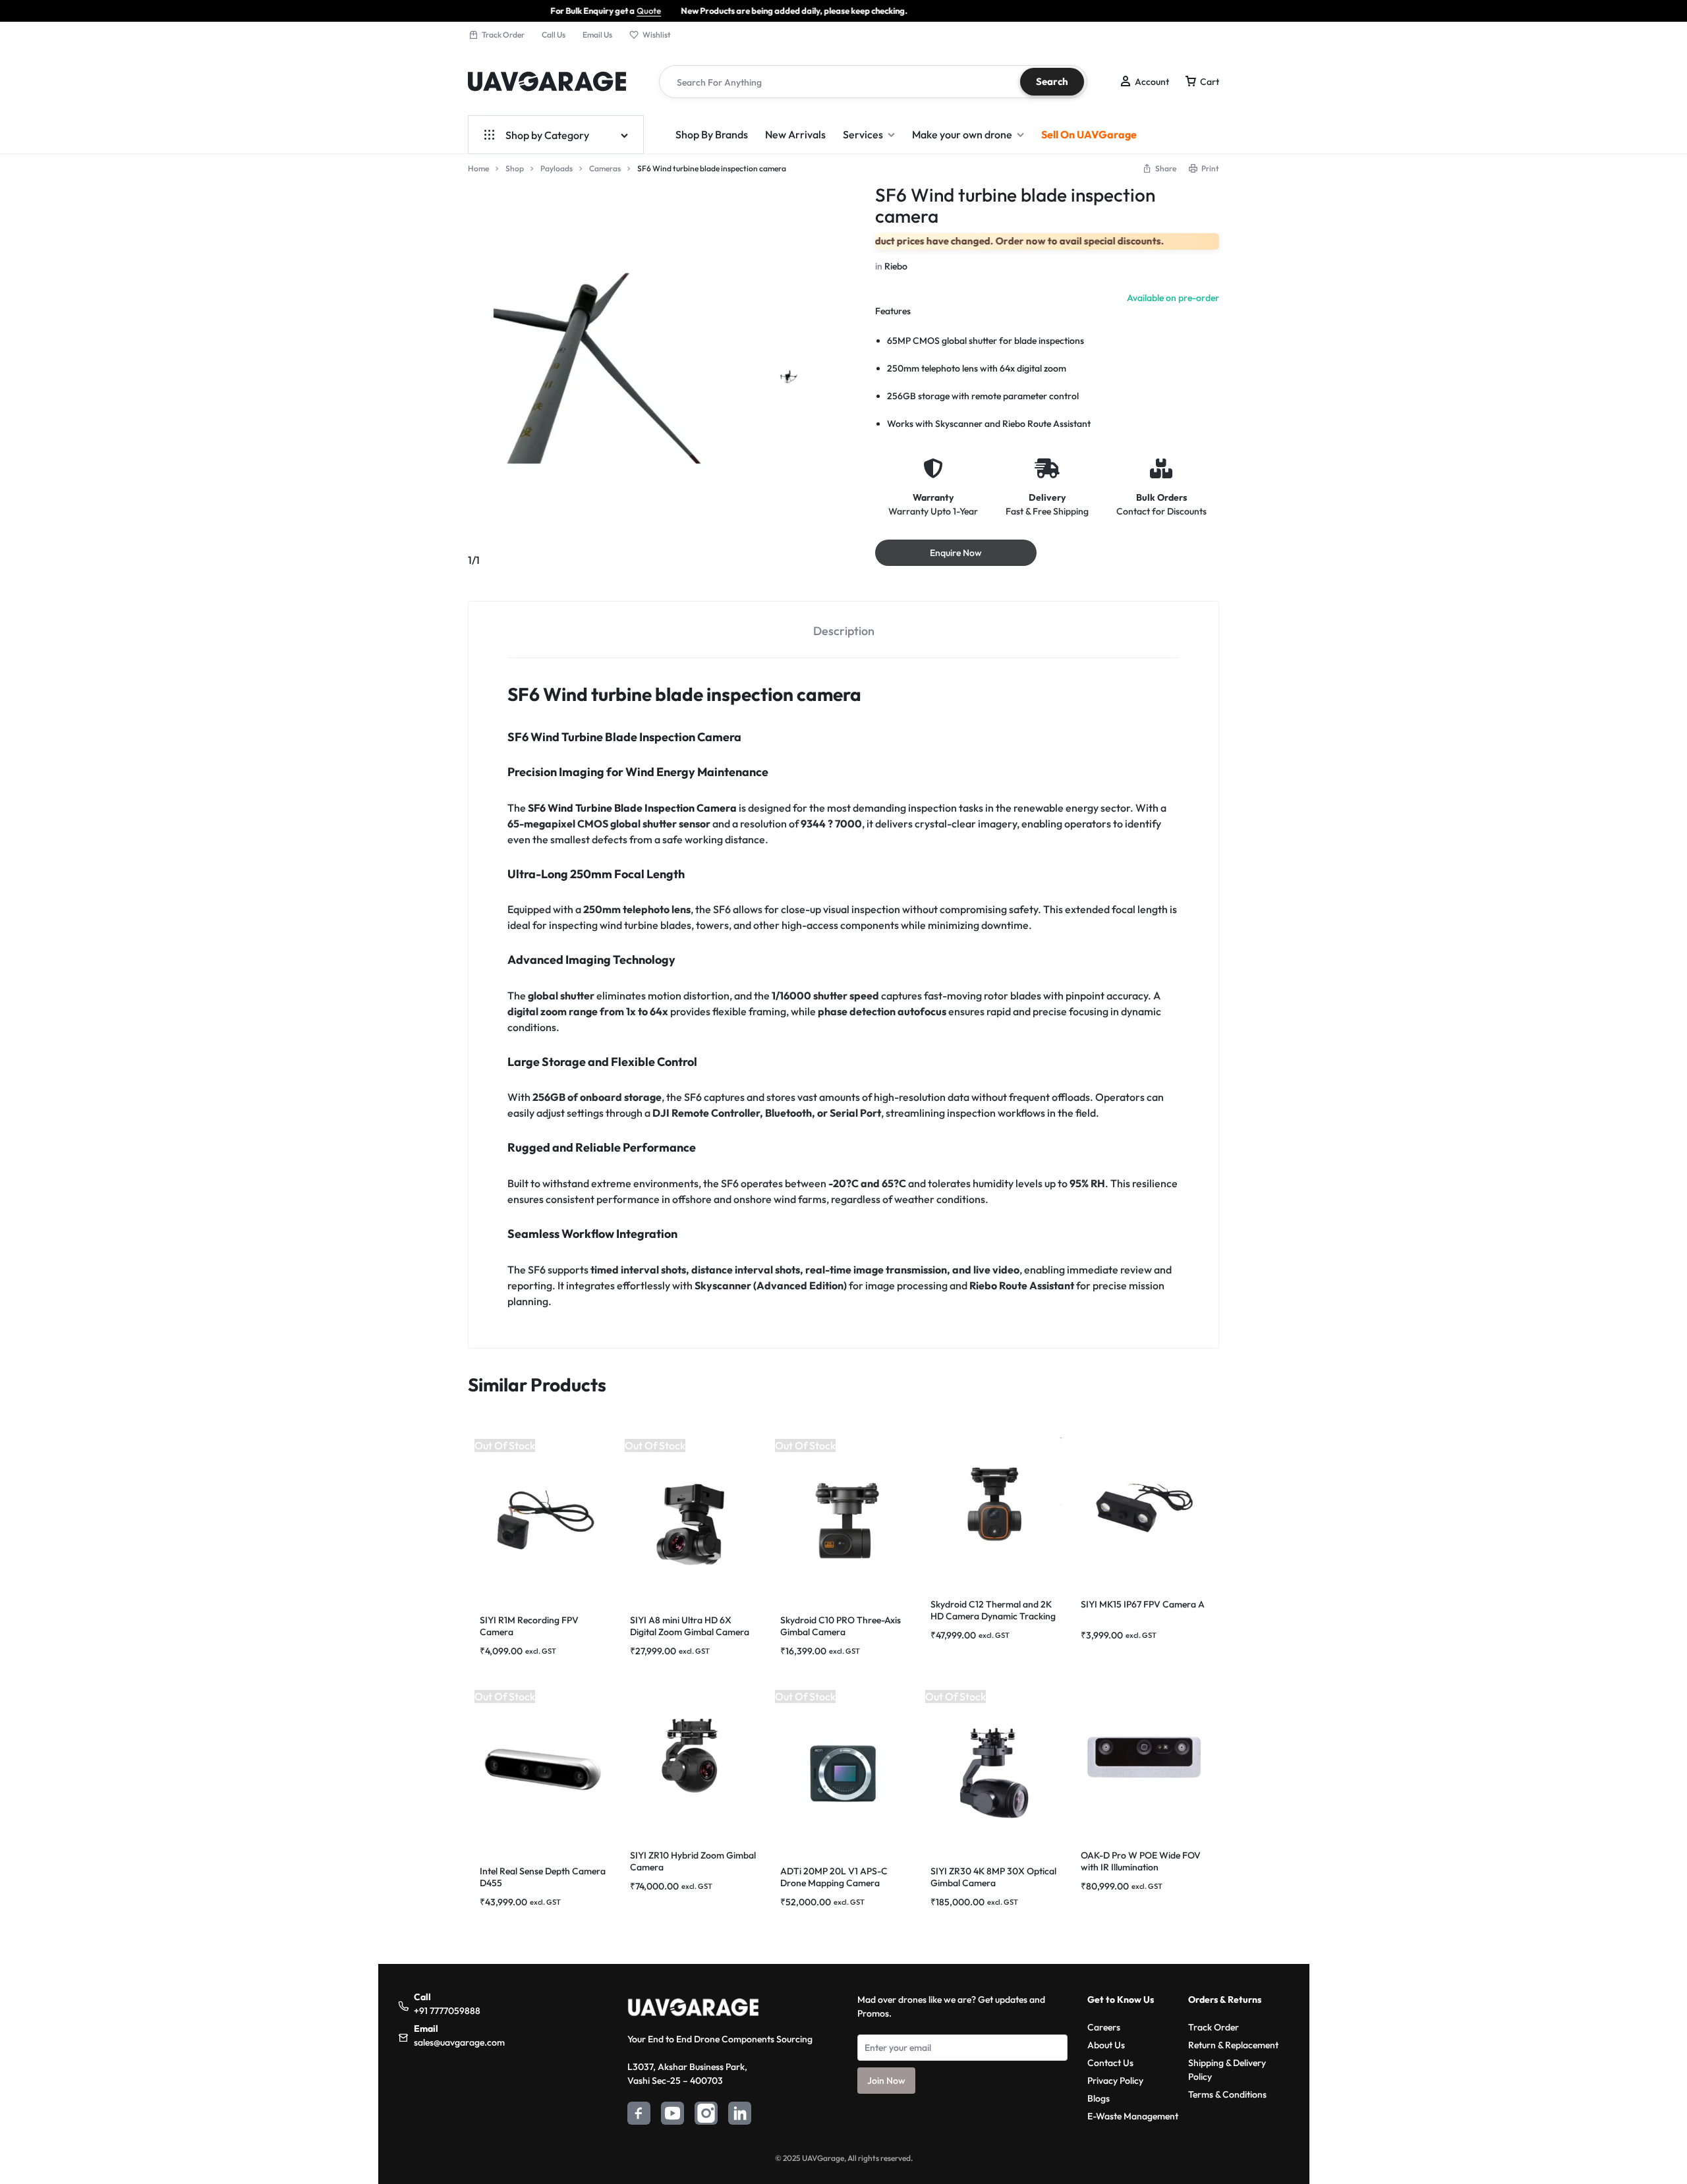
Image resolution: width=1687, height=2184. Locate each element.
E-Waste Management (1133, 2116)
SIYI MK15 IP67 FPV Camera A (1143, 1604)
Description (844, 631)
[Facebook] (639, 2115)
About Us (1106, 2045)
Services (863, 134)
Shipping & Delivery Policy (1227, 2070)
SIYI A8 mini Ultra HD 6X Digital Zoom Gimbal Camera (690, 1626)
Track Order (503, 35)
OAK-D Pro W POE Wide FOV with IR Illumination (1141, 1861)
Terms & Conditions (1227, 2094)
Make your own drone (962, 134)
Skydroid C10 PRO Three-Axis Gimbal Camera (841, 1626)
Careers (1104, 2027)
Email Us (597, 35)
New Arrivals (795, 134)
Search (1052, 81)
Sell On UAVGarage (1089, 134)
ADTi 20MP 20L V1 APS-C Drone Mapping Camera (834, 1877)
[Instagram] (706, 2115)
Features (893, 311)
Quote (549, 11)
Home (478, 168)
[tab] (843, 630)
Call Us (554, 35)
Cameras (605, 168)
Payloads (557, 168)
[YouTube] (672, 2115)
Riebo (896, 266)
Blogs (1099, 2098)
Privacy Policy (1115, 2081)
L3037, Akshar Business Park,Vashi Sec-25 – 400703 (687, 2074)
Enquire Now (956, 553)
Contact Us (1110, 2063)
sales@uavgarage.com (459, 2042)
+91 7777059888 (447, 2011)
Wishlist (657, 35)
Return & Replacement (1233, 2045)
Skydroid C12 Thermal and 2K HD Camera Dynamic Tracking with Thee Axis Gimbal (993, 1616)
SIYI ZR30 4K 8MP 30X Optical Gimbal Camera (993, 1877)
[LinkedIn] (740, 2115)
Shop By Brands (712, 134)
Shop (515, 168)
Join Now (886, 2081)
